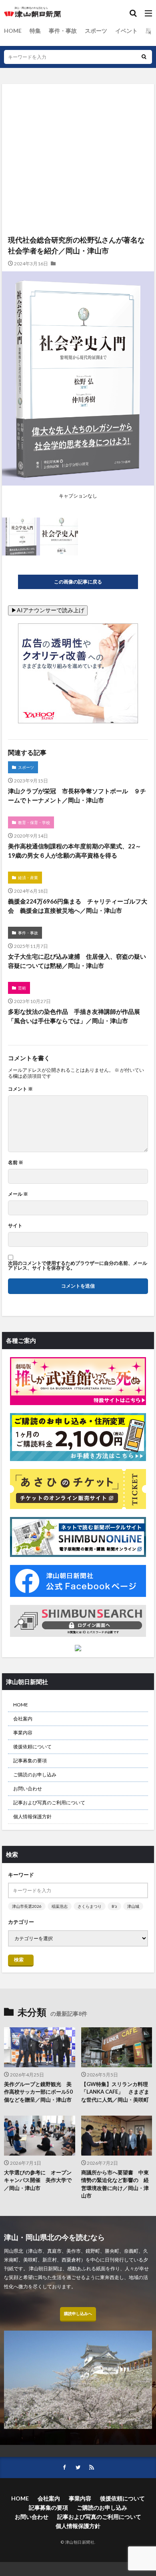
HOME (13, 31)
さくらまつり (90, 1906)
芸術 (22, 988)
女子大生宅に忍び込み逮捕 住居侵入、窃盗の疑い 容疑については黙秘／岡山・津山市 (78, 961)
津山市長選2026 (27, 1906)
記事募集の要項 (30, 1761)
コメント (20, 1089)
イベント (126, 31)
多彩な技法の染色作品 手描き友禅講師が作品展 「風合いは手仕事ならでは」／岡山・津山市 (77, 1016)
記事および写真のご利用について (49, 1803)
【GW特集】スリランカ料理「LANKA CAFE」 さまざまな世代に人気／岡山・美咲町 (115, 2092)
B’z (114, 1906)
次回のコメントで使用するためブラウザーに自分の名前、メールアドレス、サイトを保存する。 (78, 1266)
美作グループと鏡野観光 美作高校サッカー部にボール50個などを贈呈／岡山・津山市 (38, 2092)
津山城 (133, 1906)
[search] (144, 57)
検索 (19, 1960)
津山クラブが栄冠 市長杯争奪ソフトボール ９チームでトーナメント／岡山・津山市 (77, 795)
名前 (16, 1163)
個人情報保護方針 (32, 1817)
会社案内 (23, 1719)
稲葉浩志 (60, 1906)
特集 (35, 31)
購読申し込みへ (78, 2313)
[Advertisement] (78, 124)
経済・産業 (28, 878)
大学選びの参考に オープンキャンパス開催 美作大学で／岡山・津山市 (38, 2180)
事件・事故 (63, 31)
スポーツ (96, 31)
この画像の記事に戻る (78, 582)
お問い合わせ (28, 1789)
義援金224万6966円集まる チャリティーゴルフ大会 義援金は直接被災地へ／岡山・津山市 (78, 906)
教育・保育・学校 (34, 822)
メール (18, 1194)
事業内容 (23, 1733)
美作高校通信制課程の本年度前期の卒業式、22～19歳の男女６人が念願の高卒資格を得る (75, 851)
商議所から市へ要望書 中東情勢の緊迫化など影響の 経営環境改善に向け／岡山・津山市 (115, 2184)
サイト (15, 1226)
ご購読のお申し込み (35, 1775)
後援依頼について (32, 1747)
